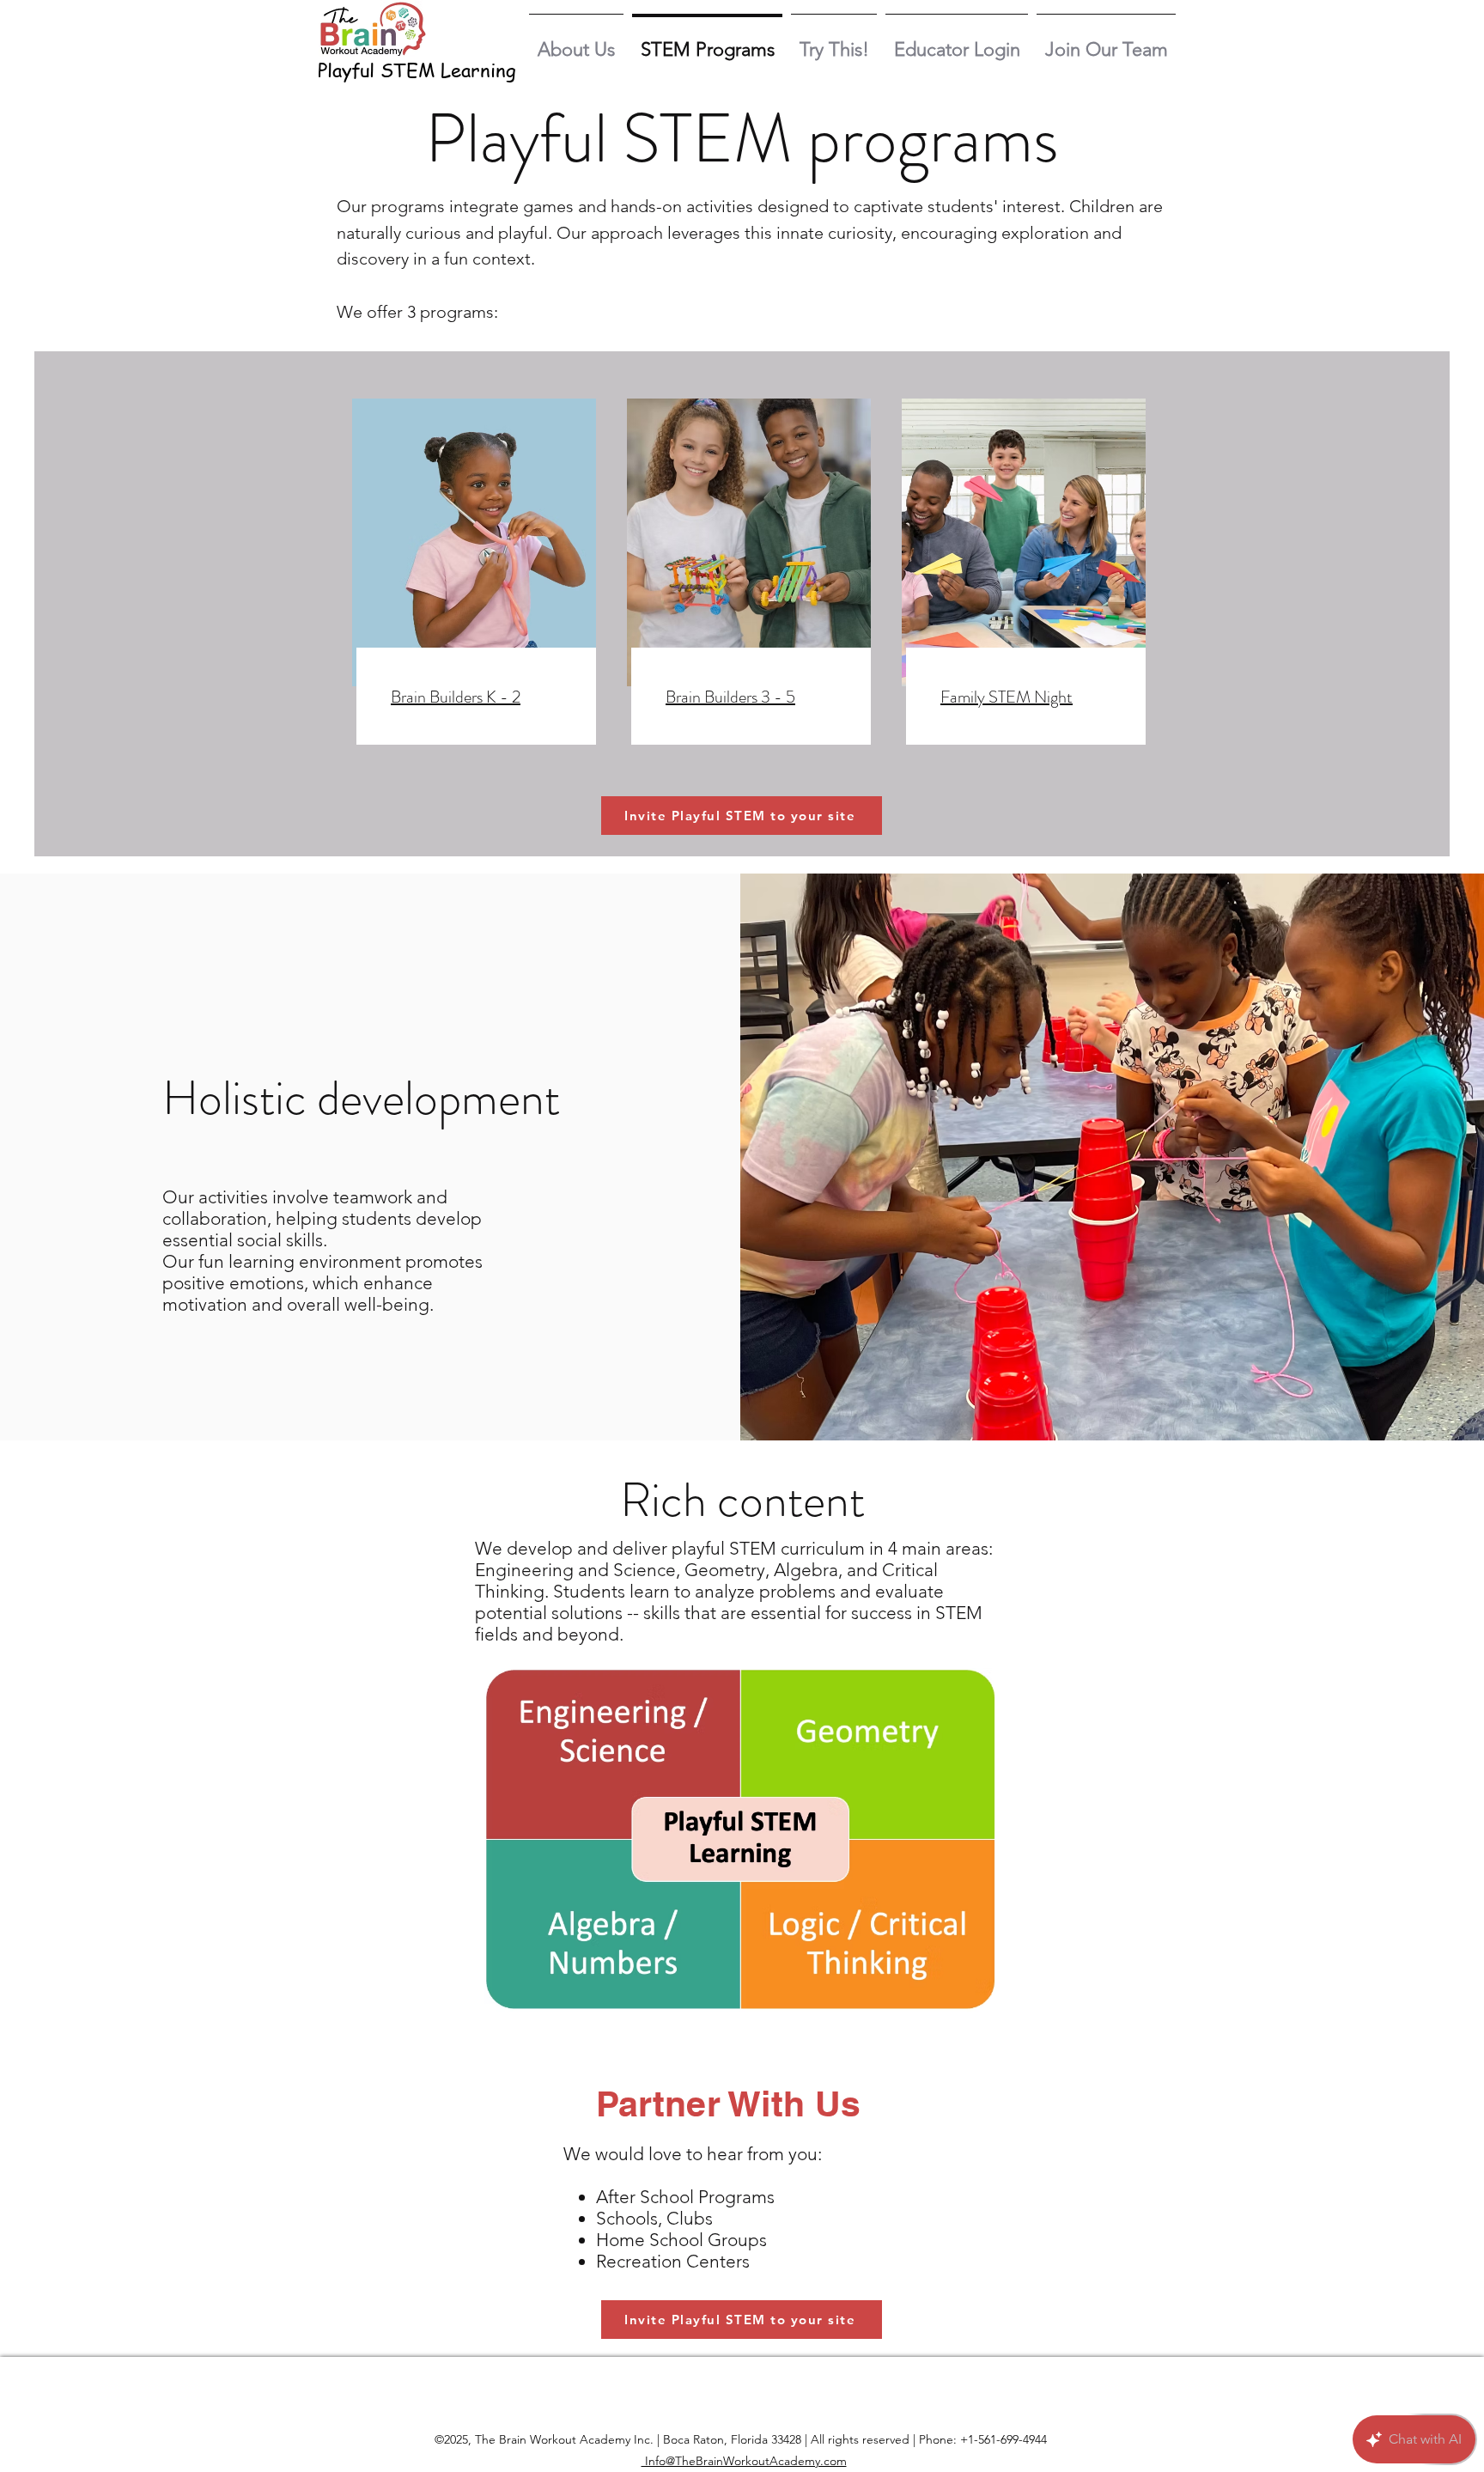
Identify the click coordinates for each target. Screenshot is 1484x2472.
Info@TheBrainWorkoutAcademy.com (744, 2461)
